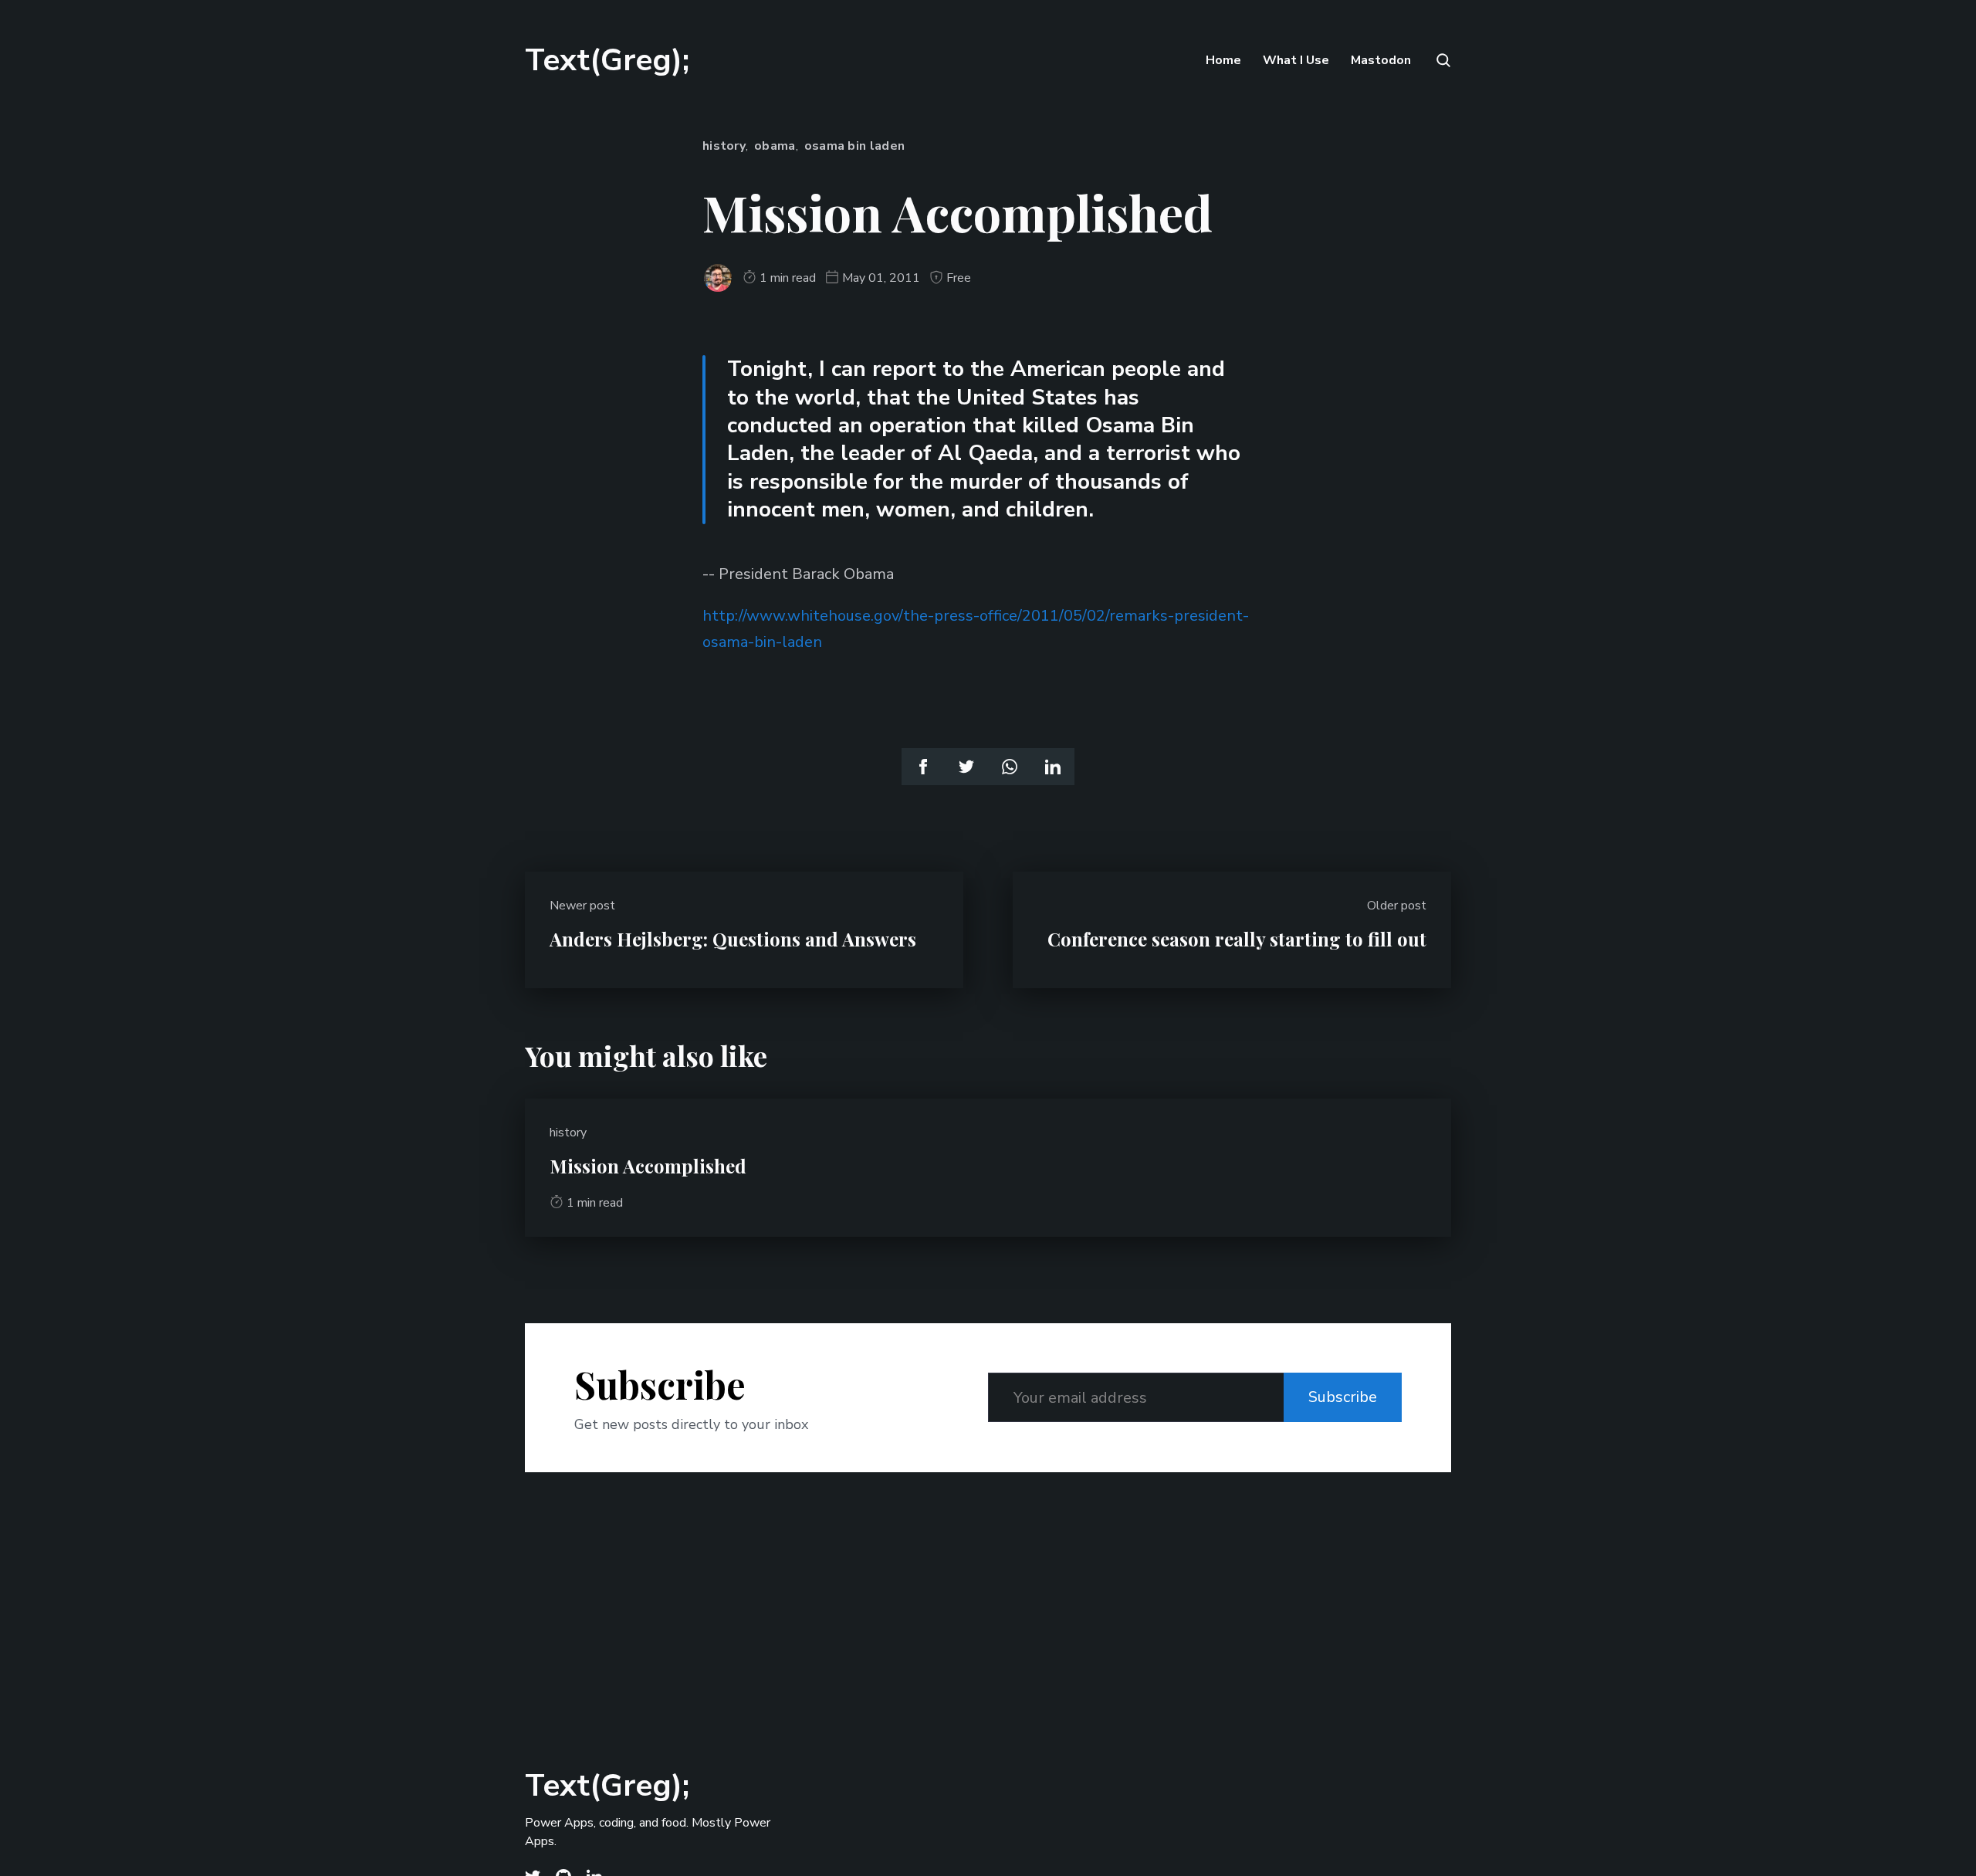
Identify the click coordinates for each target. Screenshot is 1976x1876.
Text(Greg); (607, 60)
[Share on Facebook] (923, 767)
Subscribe (1343, 1397)
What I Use (1296, 60)
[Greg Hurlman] (718, 278)
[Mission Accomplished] (988, 1168)
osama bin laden (855, 146)
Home (1223, 60)
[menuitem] (1223, 60)
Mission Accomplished (648, 1166)
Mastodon (1381, 60)
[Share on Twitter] (966, 767)
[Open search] (1442, 60)
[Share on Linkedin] (1053, 767)
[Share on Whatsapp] (1010, 767)
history (724, 146)
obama (775, 146)
